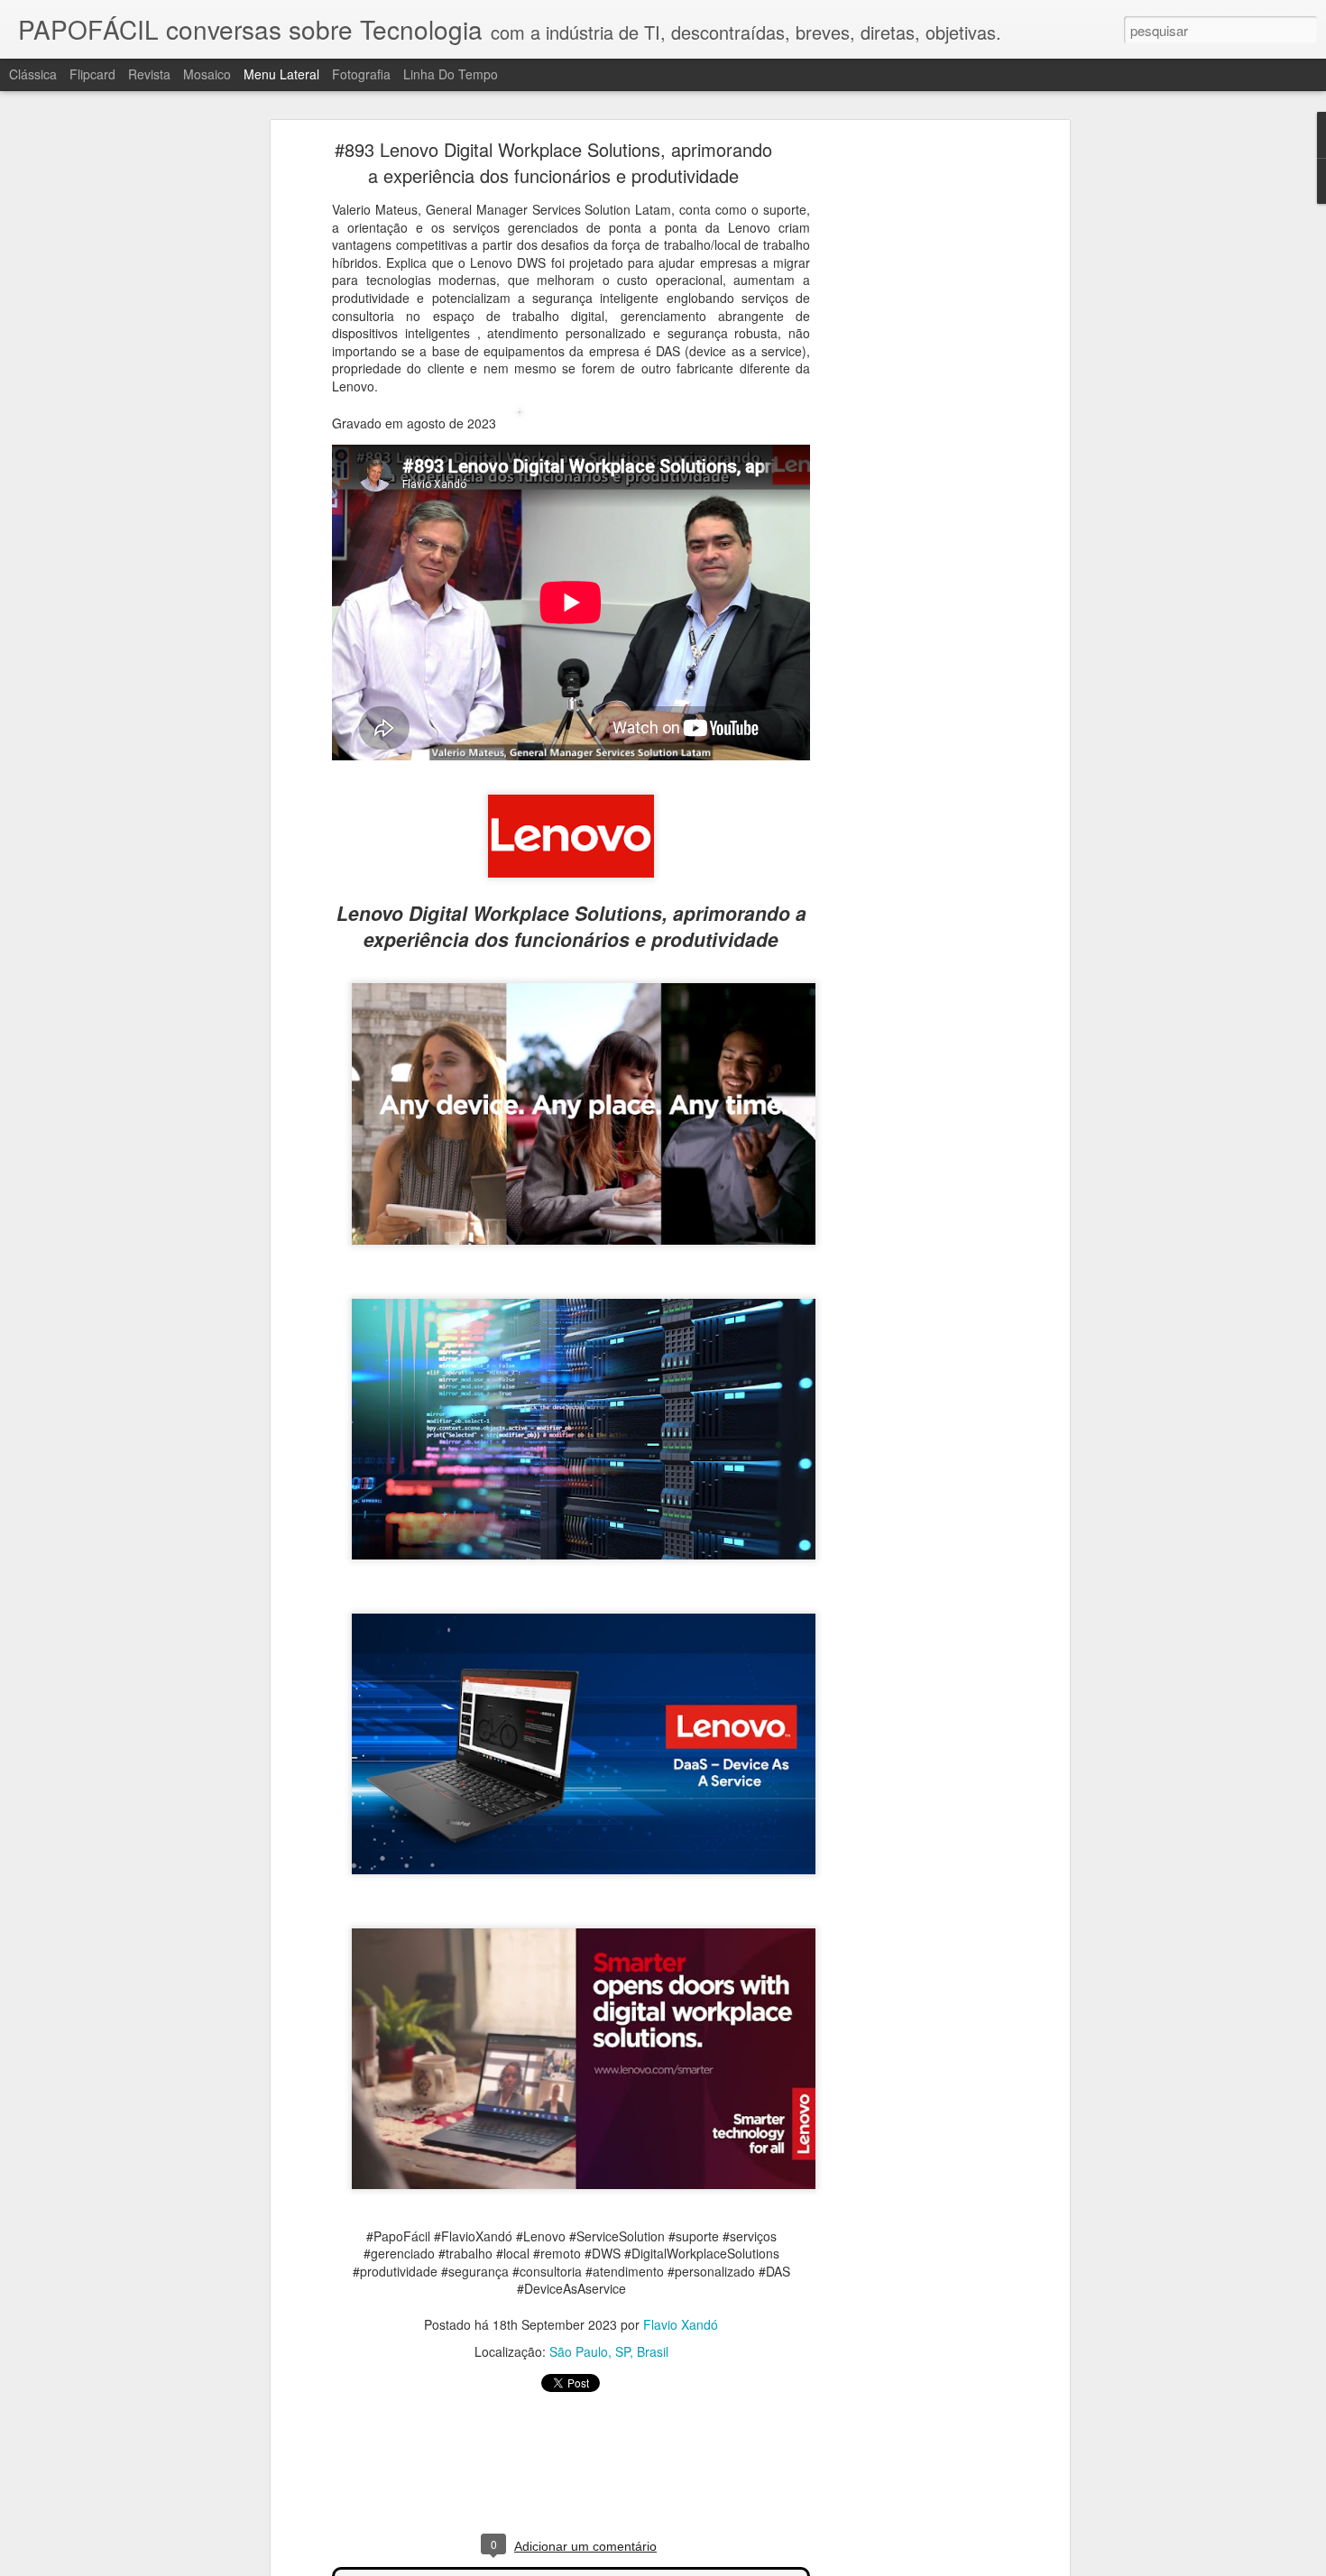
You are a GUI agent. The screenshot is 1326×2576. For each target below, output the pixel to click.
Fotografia (361, 74)
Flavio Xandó (681, 2324)
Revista (149, 74)
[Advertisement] (909, 429)
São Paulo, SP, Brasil (609, 2351)
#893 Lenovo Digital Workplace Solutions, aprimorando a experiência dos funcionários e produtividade (553, 162)
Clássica (33, 74)
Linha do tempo (451, 74)
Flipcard (92, 74)
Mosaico (207, 74)
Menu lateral (281, 74)
